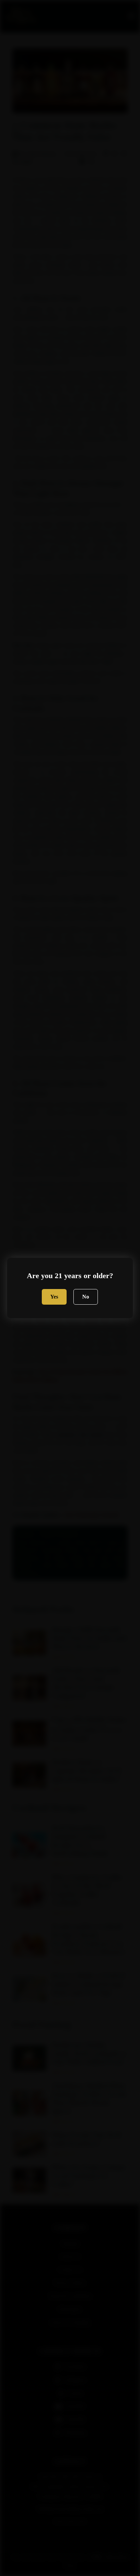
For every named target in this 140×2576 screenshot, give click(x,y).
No (86, 1297)
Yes (54, 1297)
